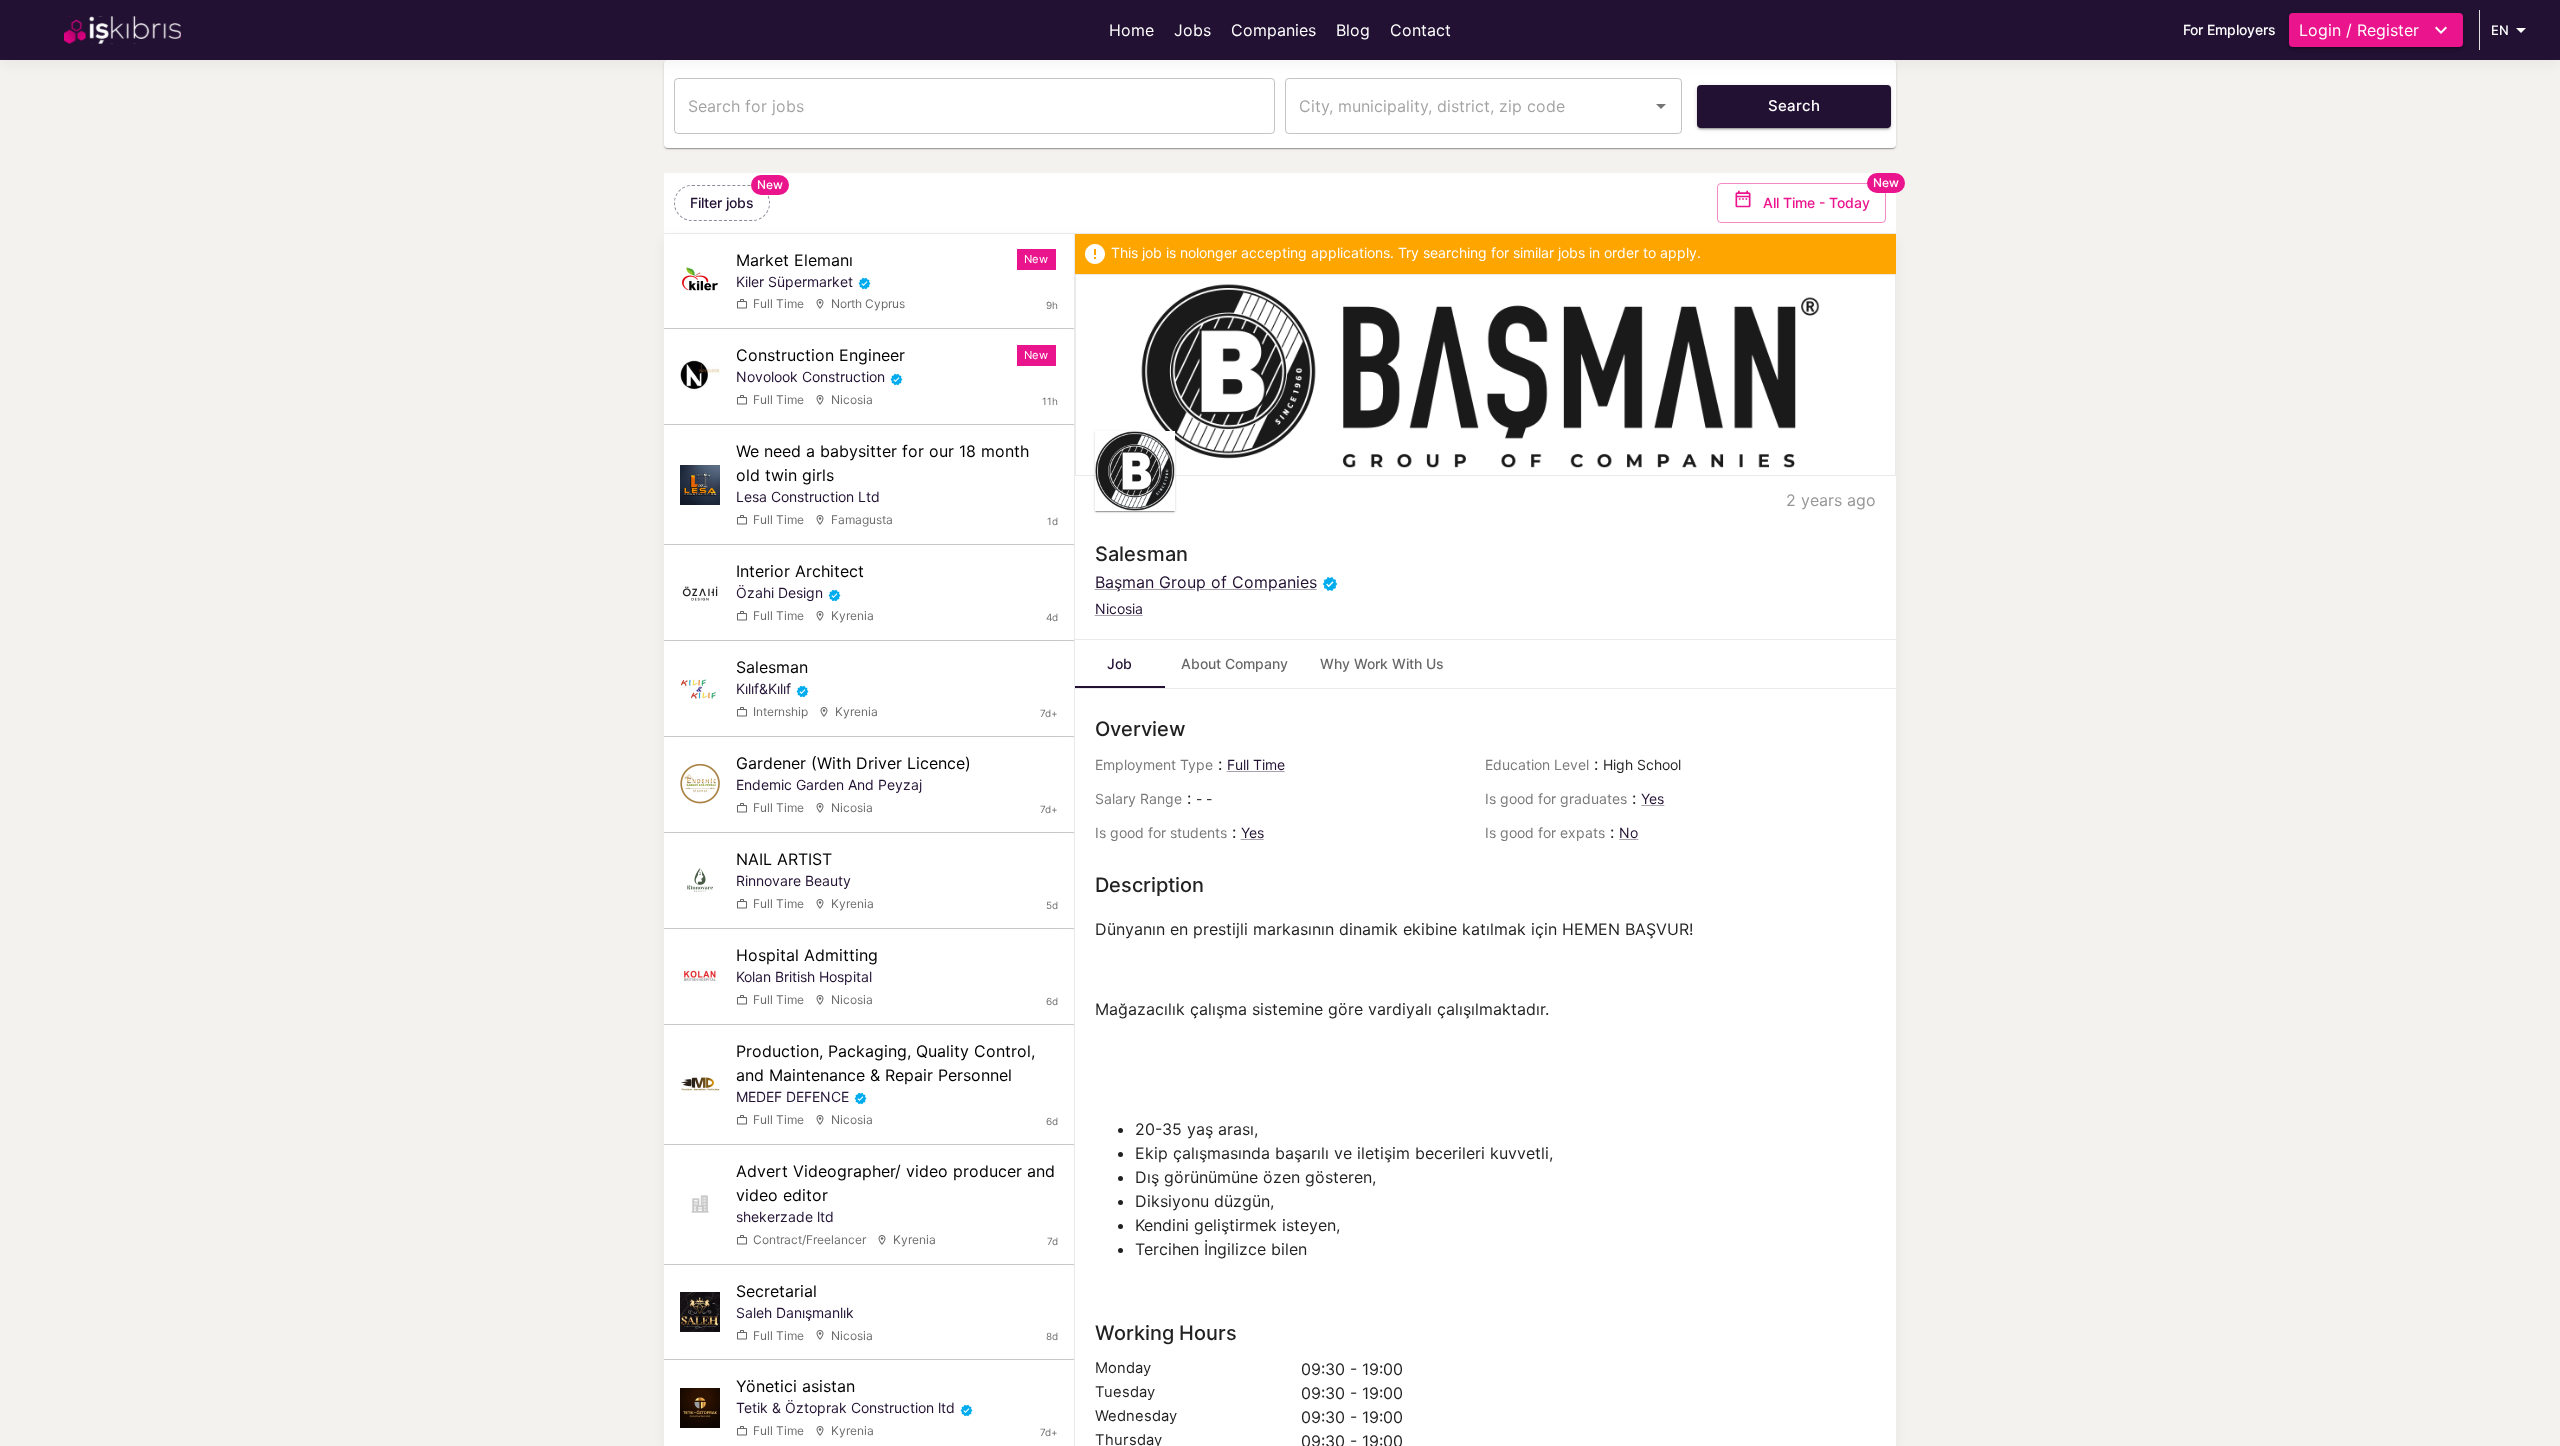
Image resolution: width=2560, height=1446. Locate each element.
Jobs (1192, 30)
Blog (1353, 30)
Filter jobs (722, 202)
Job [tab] (1119, 663)
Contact (1420, 30)
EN (2500, 30)
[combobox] (1468, 106)
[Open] (1661, 106)
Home (1131, 30)
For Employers (2229, 29)
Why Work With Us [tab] (1382, 663)
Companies (1273, 30)
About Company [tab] (1234, 663)
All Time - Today (1816, 202)
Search (1794, 105)
